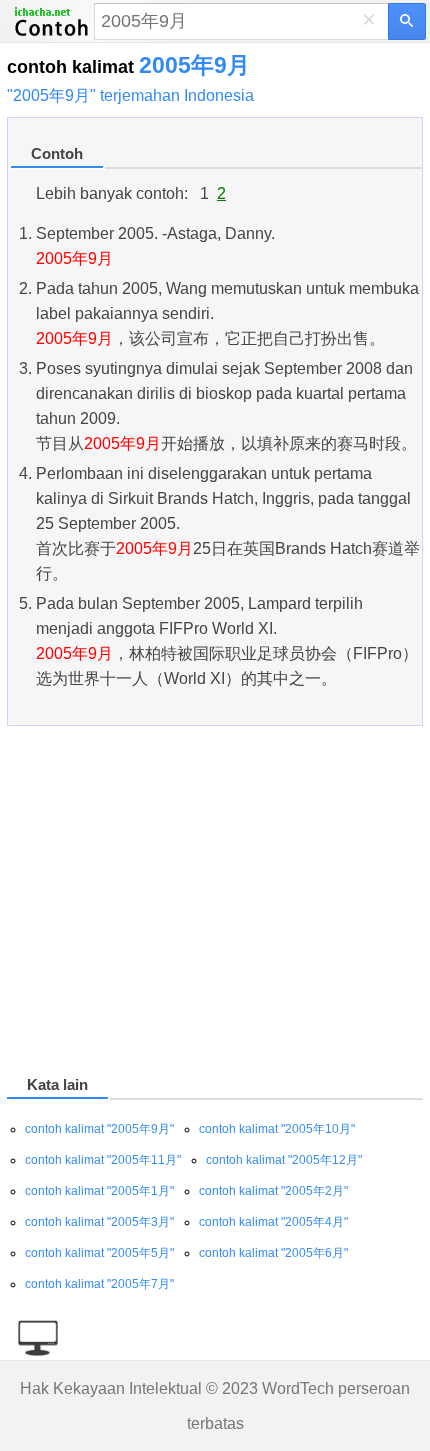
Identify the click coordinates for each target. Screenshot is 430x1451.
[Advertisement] (215, 904)
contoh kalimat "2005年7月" (99, 1284)
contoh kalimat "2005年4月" (273, 1222)
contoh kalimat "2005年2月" (273, 1191)
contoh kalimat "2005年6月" (273, 1253)
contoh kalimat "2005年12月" (284, 1160)
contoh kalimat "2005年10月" (277, 1129)
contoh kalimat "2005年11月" (103, 1160)
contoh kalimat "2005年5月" (99, 1253)
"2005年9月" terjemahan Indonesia (130, 95)
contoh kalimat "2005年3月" (99, 1222)
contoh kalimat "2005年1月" (99, 1191)
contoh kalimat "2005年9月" (99, 1129)
